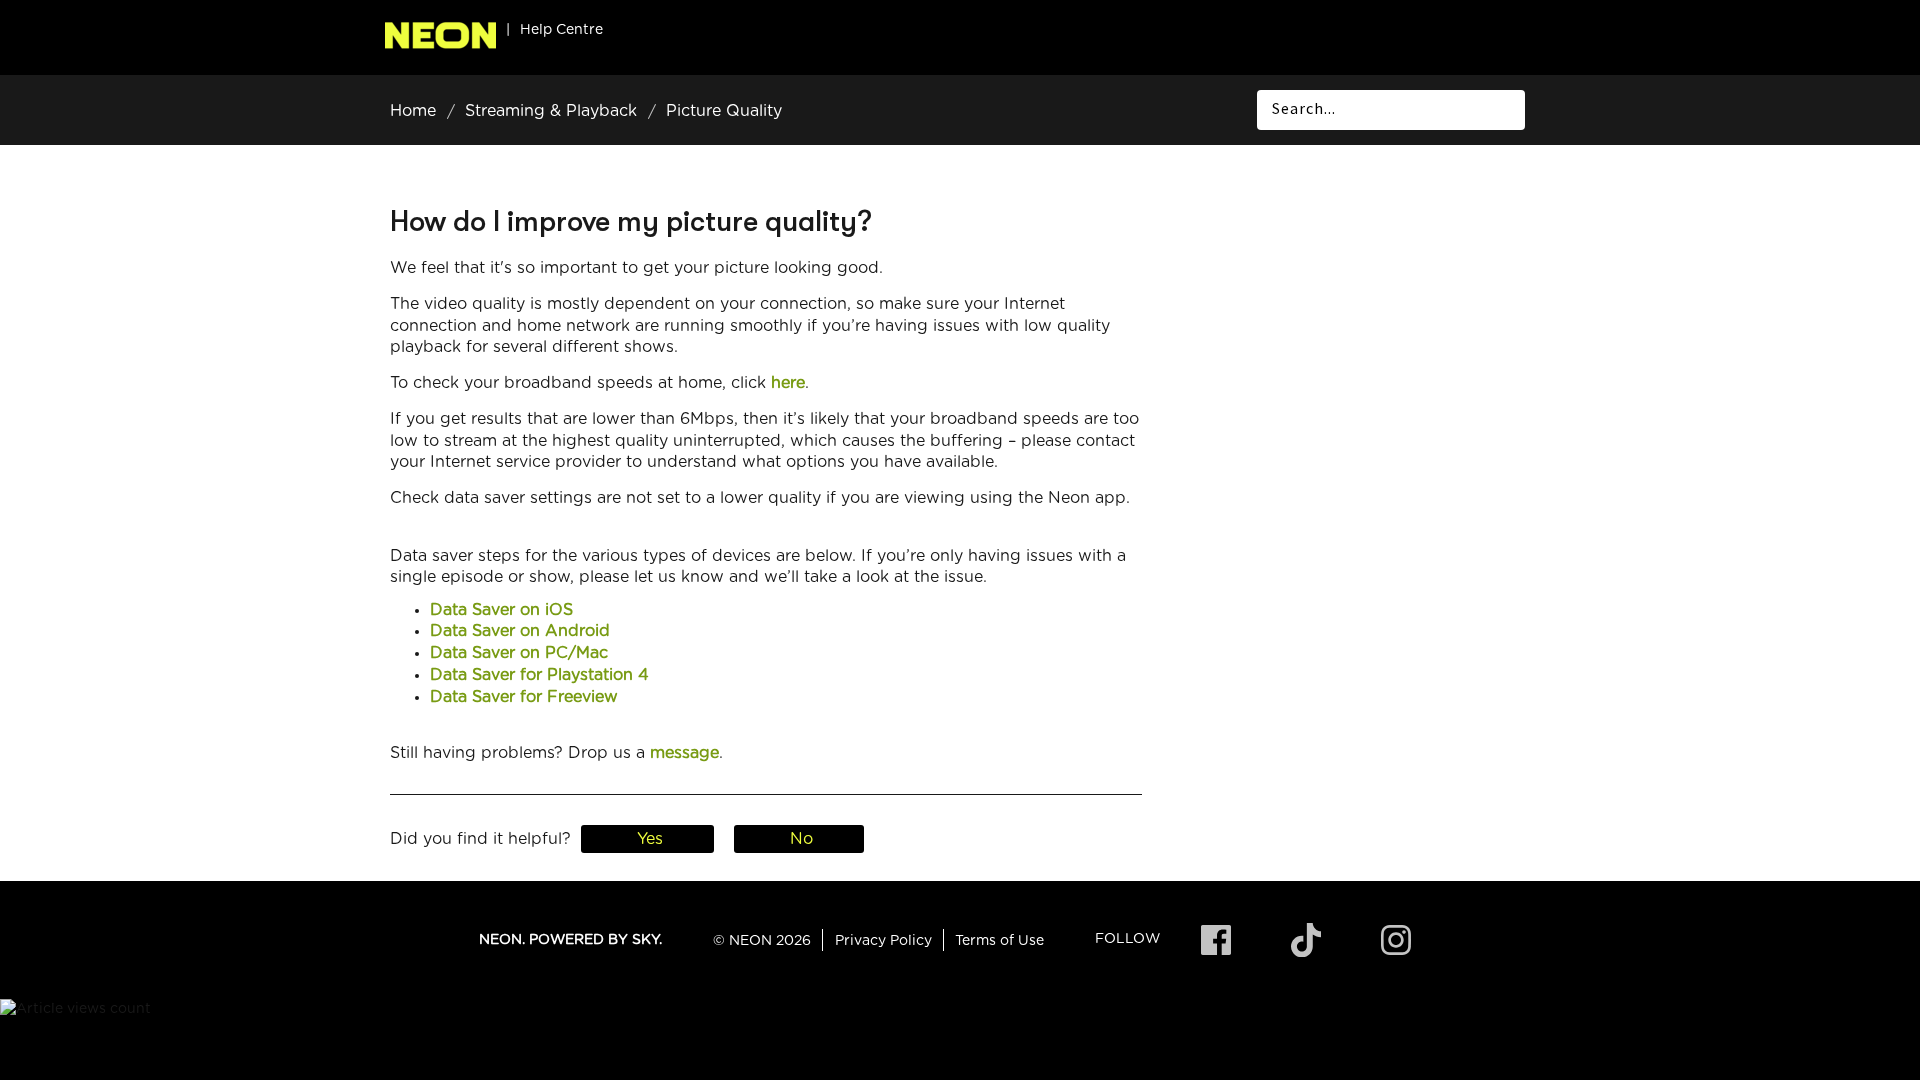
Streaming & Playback (551, 111)
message (684, 753)
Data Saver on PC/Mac (519, 653)
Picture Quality (724, 111)
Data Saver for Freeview (524, 697)
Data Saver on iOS (501, 610)
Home (413, 111)
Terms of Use (999, 941)
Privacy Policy (883, 941)
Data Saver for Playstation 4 (539, 675)
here (788, 383)
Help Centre (561, 30)
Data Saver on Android (520, 631)
